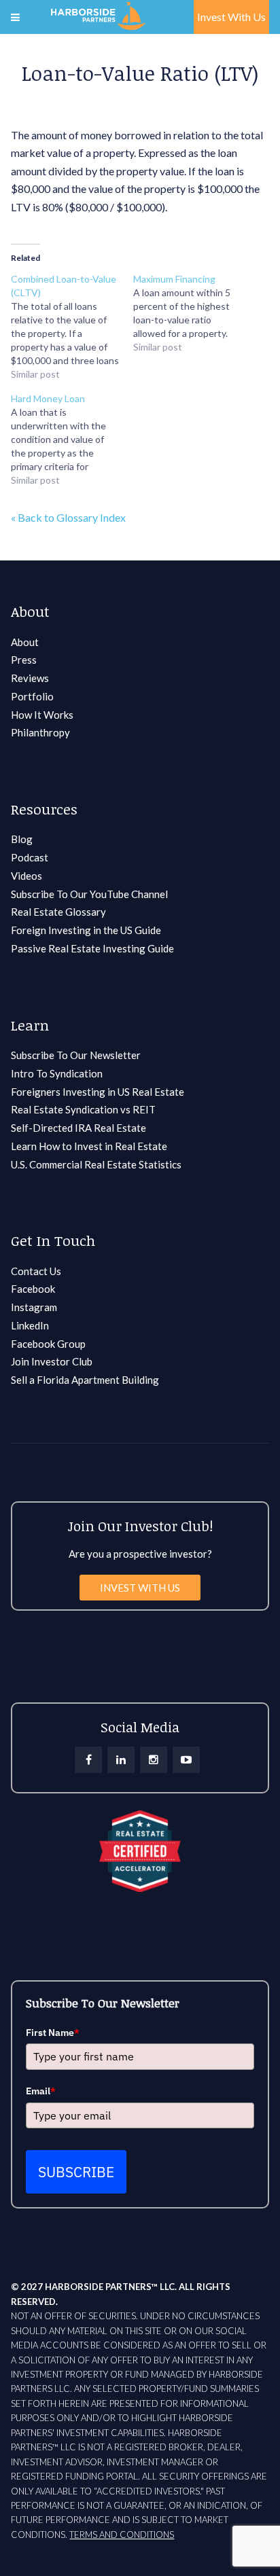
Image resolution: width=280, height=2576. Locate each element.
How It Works (42, 715)
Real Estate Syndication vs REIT (83, 1109)
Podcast (30, 857)
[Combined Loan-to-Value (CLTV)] (72, 327)
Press (24, 660)
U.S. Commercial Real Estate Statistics (96, 1164)
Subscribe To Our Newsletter (76, 1055)
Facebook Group (48, 1344)
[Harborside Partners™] (98, 14)
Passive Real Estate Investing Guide (92, 948)
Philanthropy (40, 732)
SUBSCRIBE (76, 2172)
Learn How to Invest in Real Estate (89, 1146)
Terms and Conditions (122, 2535)
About (25, 642)
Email (41, 2091)
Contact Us (36, 1271)
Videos (27, 876)
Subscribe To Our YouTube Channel (89, 894)
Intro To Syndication (57, 1073)
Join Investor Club (52, 1361)
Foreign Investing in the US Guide (86, 930)
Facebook (33, 1289)
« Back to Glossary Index (68, 517)
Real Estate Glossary (58, 912)
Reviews (30, 678)
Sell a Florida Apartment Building (85, 1380)
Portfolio (32, 696)
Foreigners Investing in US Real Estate (98, 1092)
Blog (22, 839)
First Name (53, 2033)
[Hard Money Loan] (72, 440)
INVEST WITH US (140, 1588)
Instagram (34, 1307)
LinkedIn (30, 1325)
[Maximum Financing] (194, 313)
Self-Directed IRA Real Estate (78, 1128)
